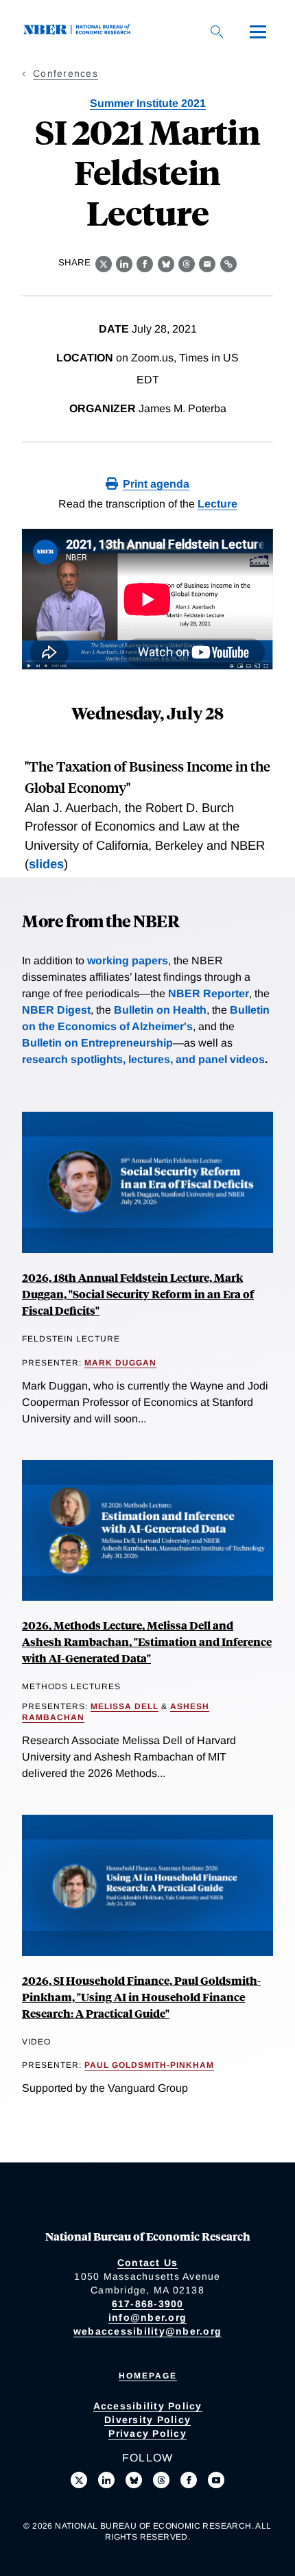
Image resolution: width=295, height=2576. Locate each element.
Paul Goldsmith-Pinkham (149, 2065)
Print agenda (156, 484)
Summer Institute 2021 (148, 103)
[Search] (217, 32)
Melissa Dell (125, 1706)
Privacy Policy (147, 2433)
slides (46, 864)
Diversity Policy (147, 2420)
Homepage (148, 2376)
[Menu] (258, 32)
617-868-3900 (148, 2304)
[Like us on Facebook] (189, 2480)
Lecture (217, 504)
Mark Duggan (120, 1363)
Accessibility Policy (148, 2406)
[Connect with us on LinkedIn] (106, 2480)
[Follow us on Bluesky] (134, 2480)
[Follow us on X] (79, 2480)
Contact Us (148, 2263)
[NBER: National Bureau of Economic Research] (80, 31)
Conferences (66, 73)
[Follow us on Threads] (161, 2480)
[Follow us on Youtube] (216, 2480)
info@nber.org (147, 2317)
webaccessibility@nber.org (147, 2331)
